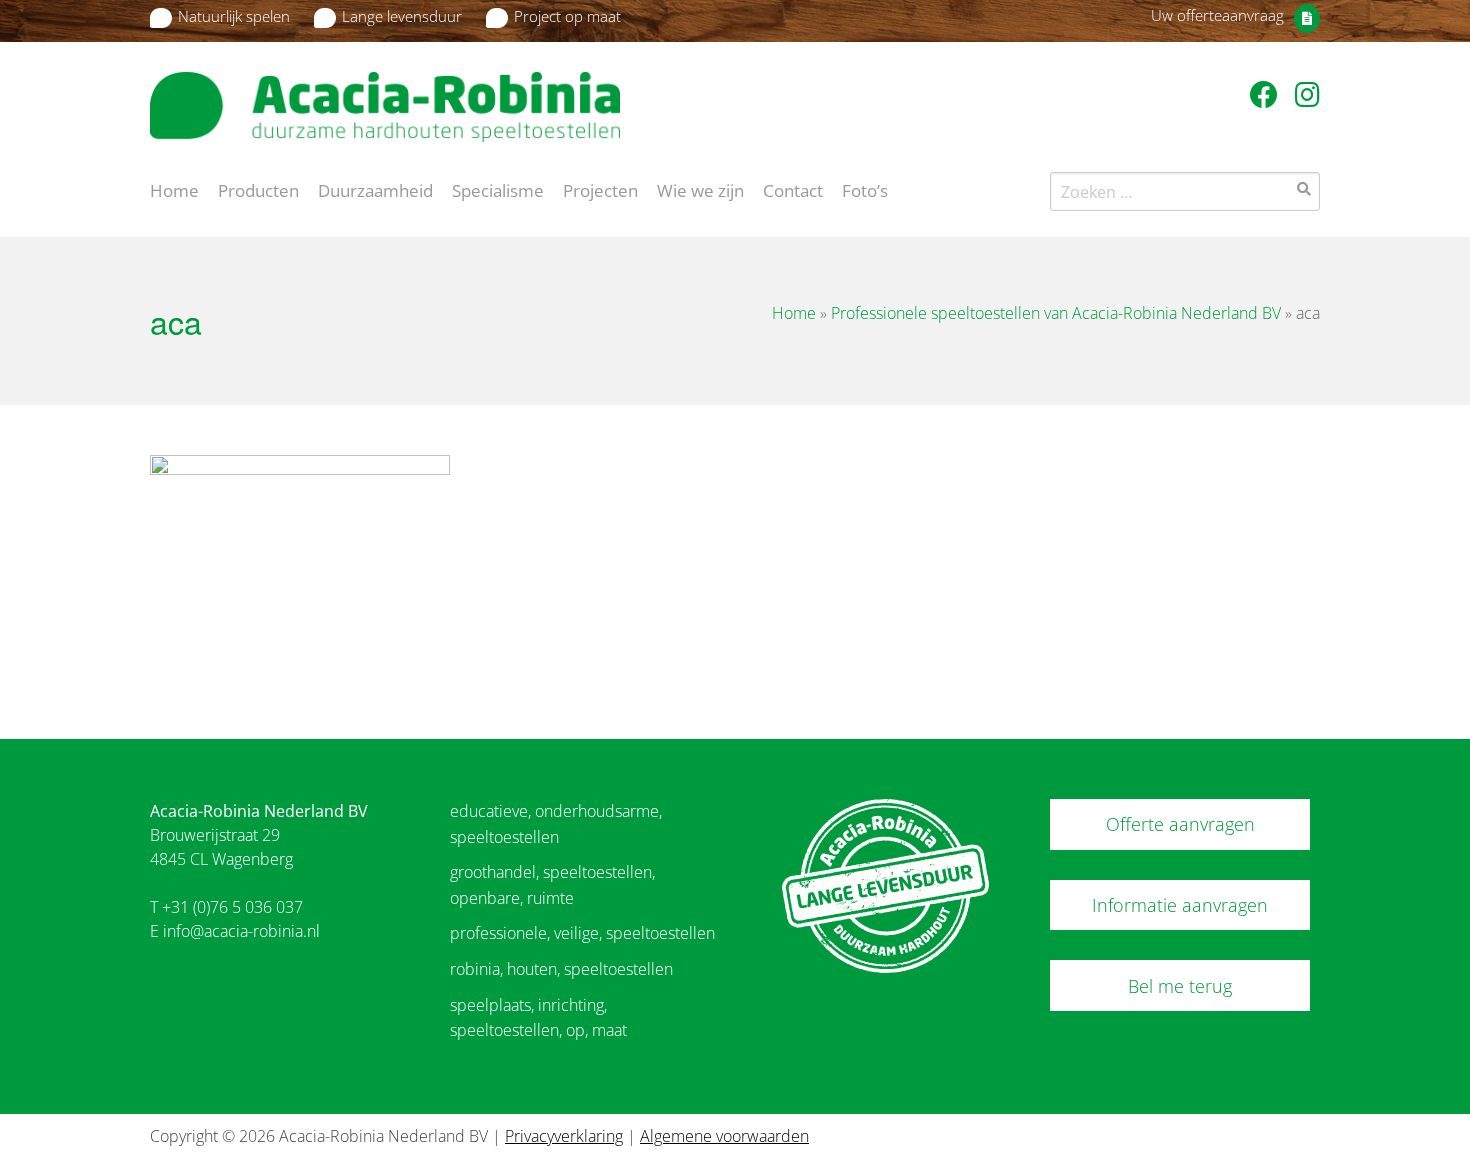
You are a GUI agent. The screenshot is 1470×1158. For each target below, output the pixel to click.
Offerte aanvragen (1180, 824)
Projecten (600, 189)
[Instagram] (1307, 94)
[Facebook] (1267, 94)
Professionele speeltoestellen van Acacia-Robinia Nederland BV (1056, 313)
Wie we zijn (700, 189)
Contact (793, 189)
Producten (258, 189)
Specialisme (498, 189)
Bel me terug (1180, 986)
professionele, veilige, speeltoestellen (582, 933)
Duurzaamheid (375, 189)
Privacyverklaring (564, 1136)
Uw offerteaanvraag (1217, 15)
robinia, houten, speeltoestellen (561, 969)
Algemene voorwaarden (724, 1136)
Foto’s (865, 189)
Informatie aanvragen (1180, 905)
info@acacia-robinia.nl (241, 931)
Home (174, 189)
